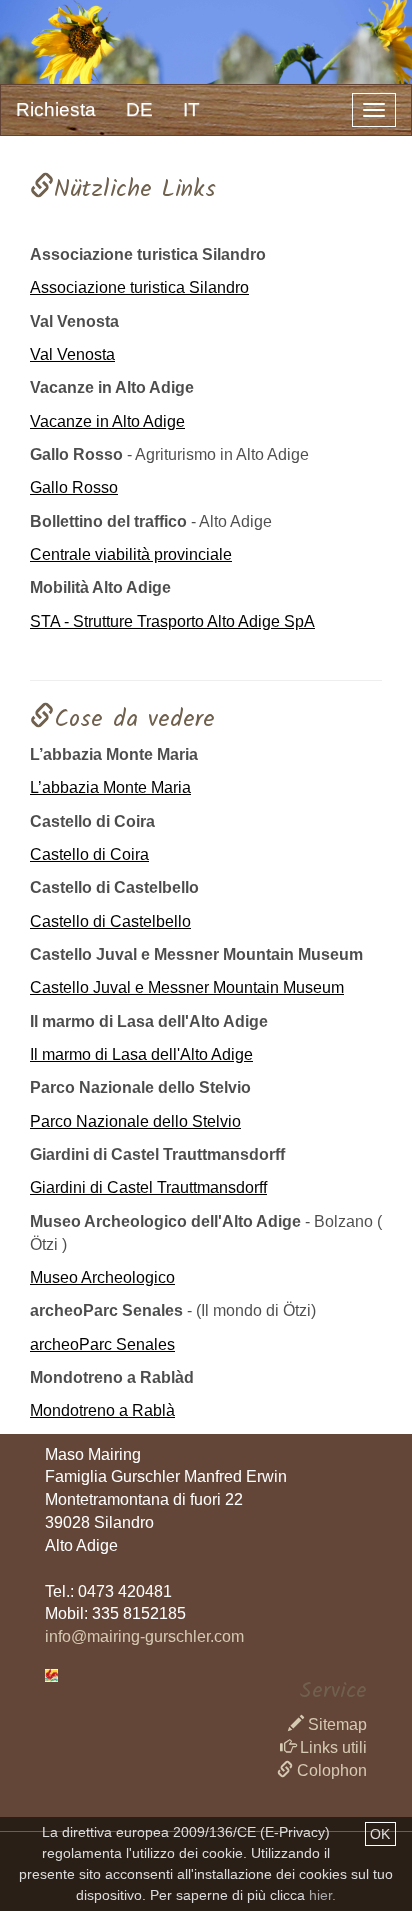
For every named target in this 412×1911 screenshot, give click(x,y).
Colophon (330, 1770)
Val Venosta (72, 354)
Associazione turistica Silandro (139, 287)
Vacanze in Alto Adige (107, 421)
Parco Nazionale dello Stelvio (135, 1121)
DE (139, 109)
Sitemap (335, 1724)
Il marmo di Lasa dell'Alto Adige (141, 1054)
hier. (322, 1895)
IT (191, 109)
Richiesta (56, 109)
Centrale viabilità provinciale (131, 554)
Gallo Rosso (74, 487)
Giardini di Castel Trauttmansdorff (148, 1187)
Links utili (331, 1747)
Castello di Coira (89, 854)
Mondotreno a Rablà (102, 1410)
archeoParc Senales (102, 1344)
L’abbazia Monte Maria (110, 787)
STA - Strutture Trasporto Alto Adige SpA (172, 621)
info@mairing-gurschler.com (144, 1636)
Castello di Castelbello (110, 921)
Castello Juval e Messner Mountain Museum (187, 987)
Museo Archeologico (102, 1277)
